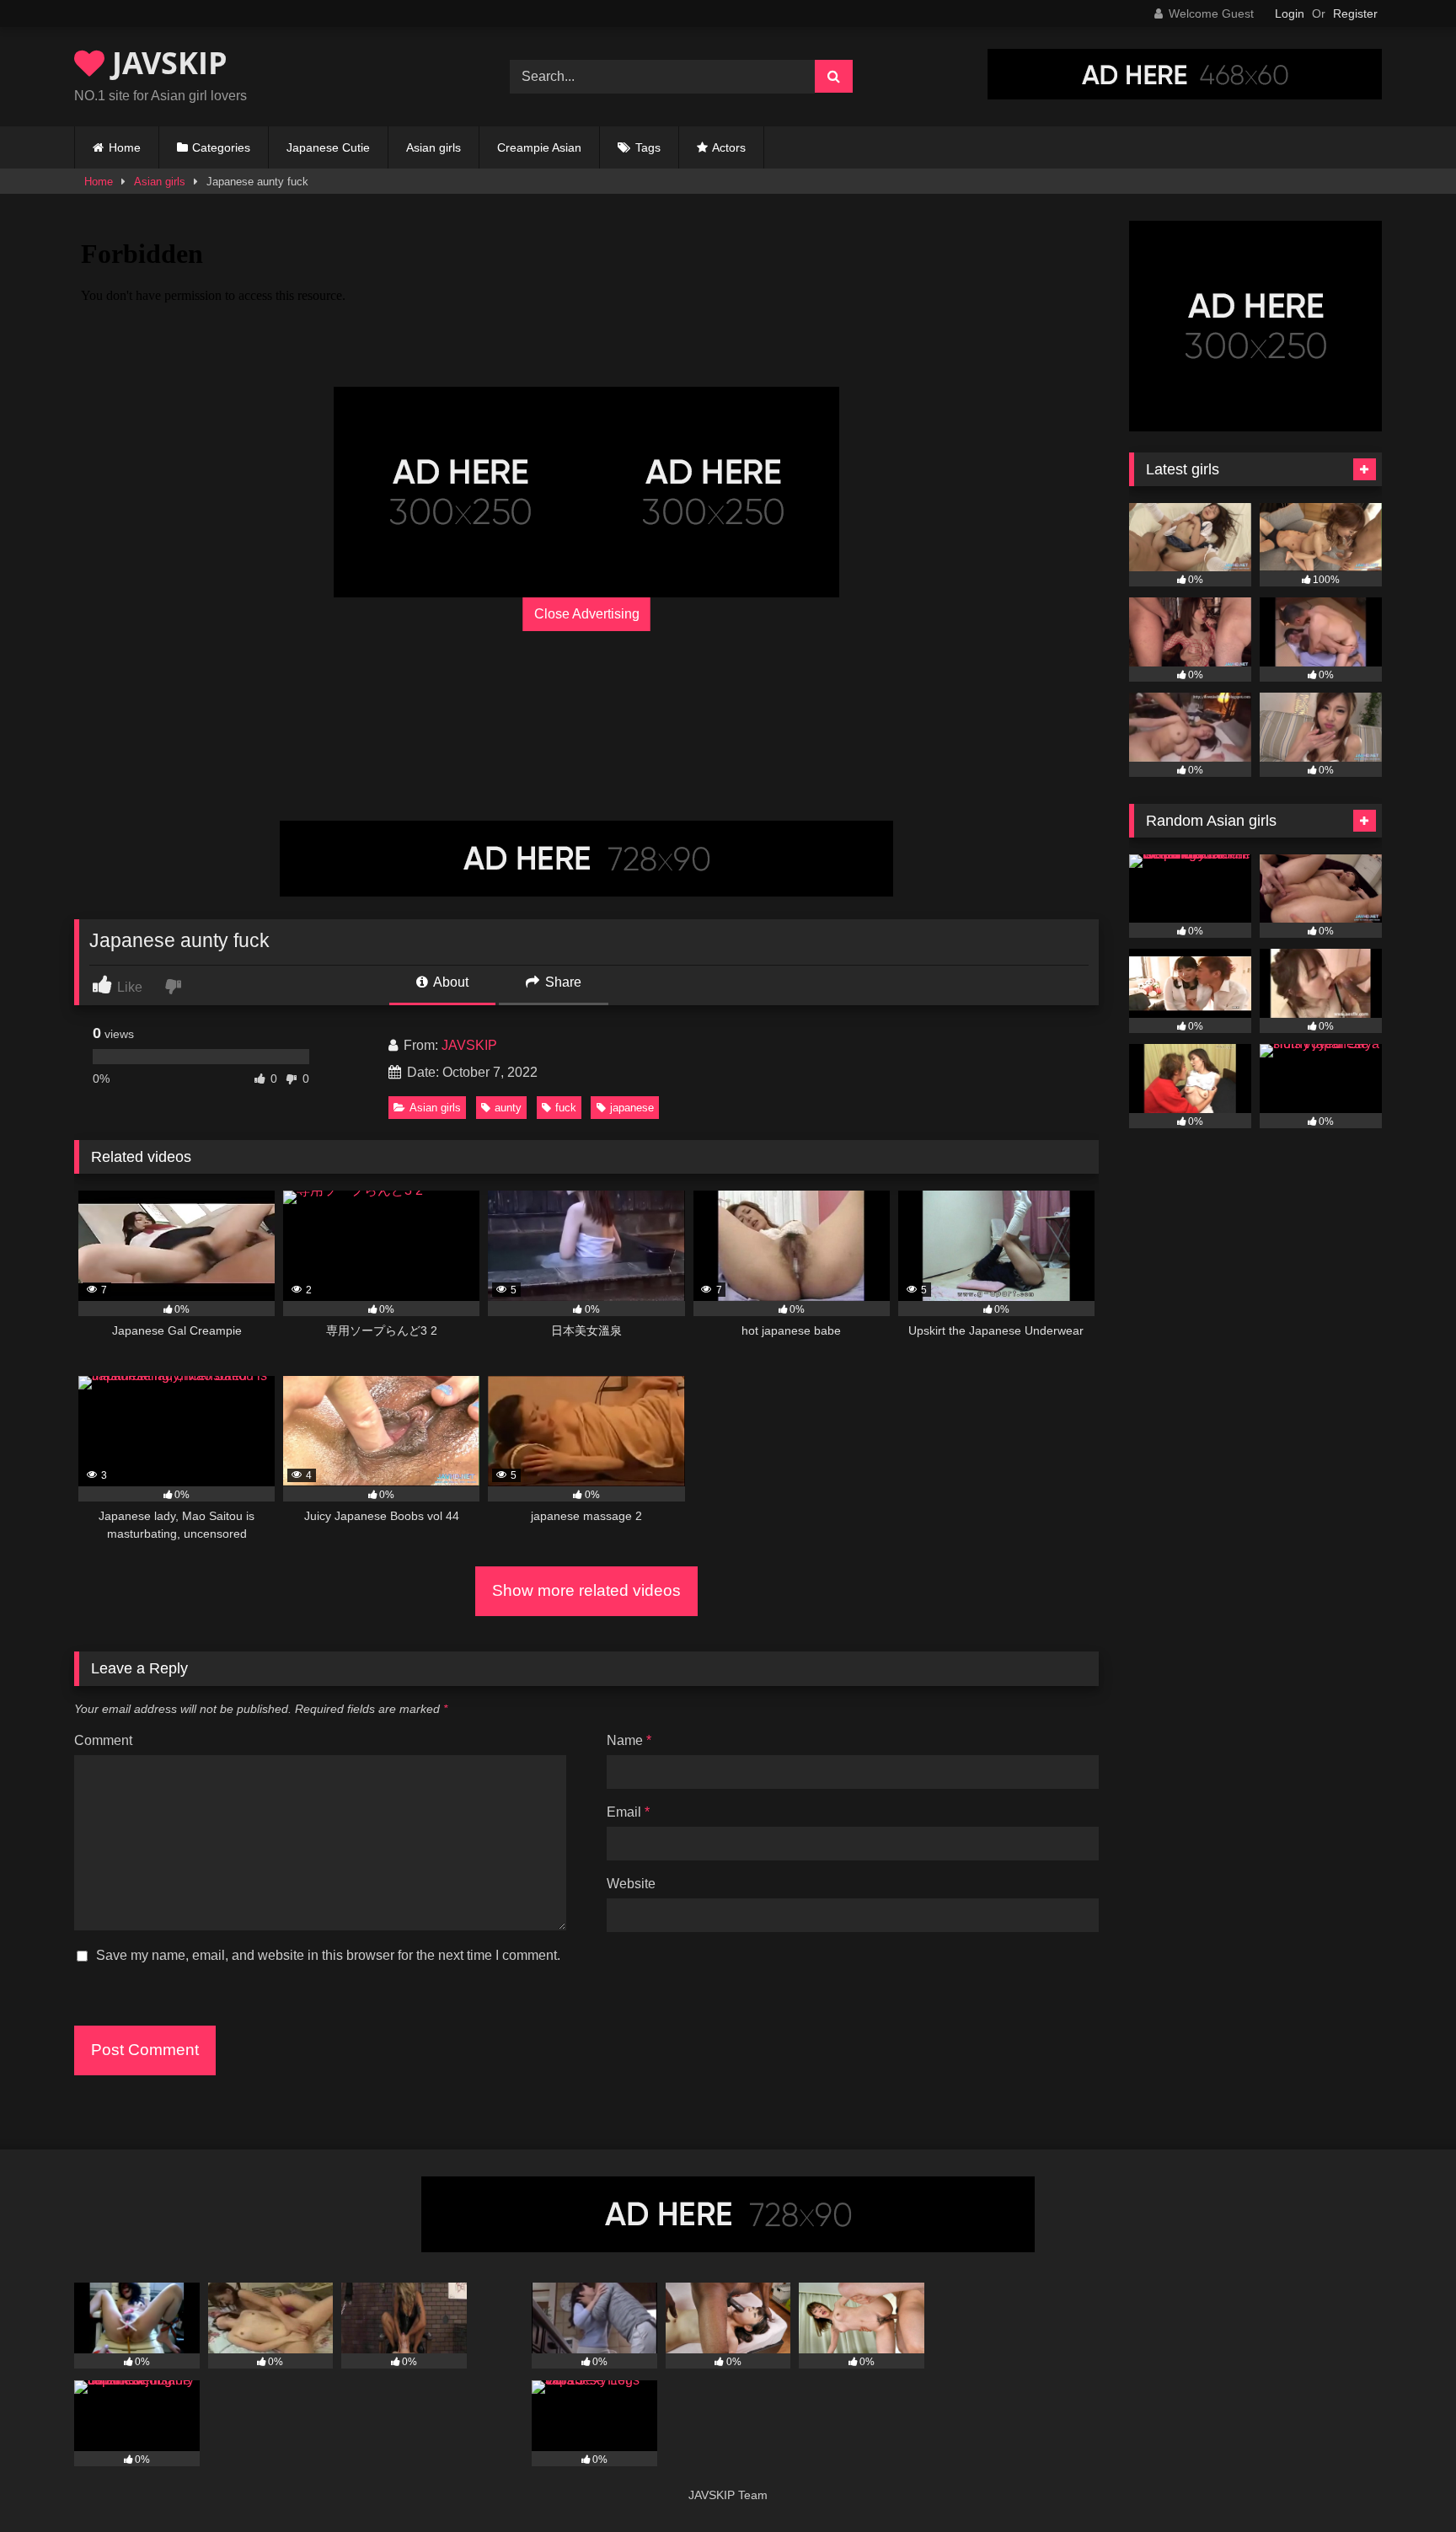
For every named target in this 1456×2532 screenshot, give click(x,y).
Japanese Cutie (328, 147)
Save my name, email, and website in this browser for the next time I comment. (328, 1955)
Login (1290, 13)
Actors (729, 147)
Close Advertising (587, 614)
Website (631, 1884)
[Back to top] (1404, 2482)
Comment (103, 1740)
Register (1355, 13)
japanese (632, 1108)
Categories (221, 147)
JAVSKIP (166, 63)
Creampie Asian (539, 147)
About (450, 982)
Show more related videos (586, 1590)
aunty (508, 1108)
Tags (648, 147)
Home (125, 147)
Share (562, 982)
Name (629, 1740)
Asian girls (434, 147)
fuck (566, 1108)
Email (628, 1812)
